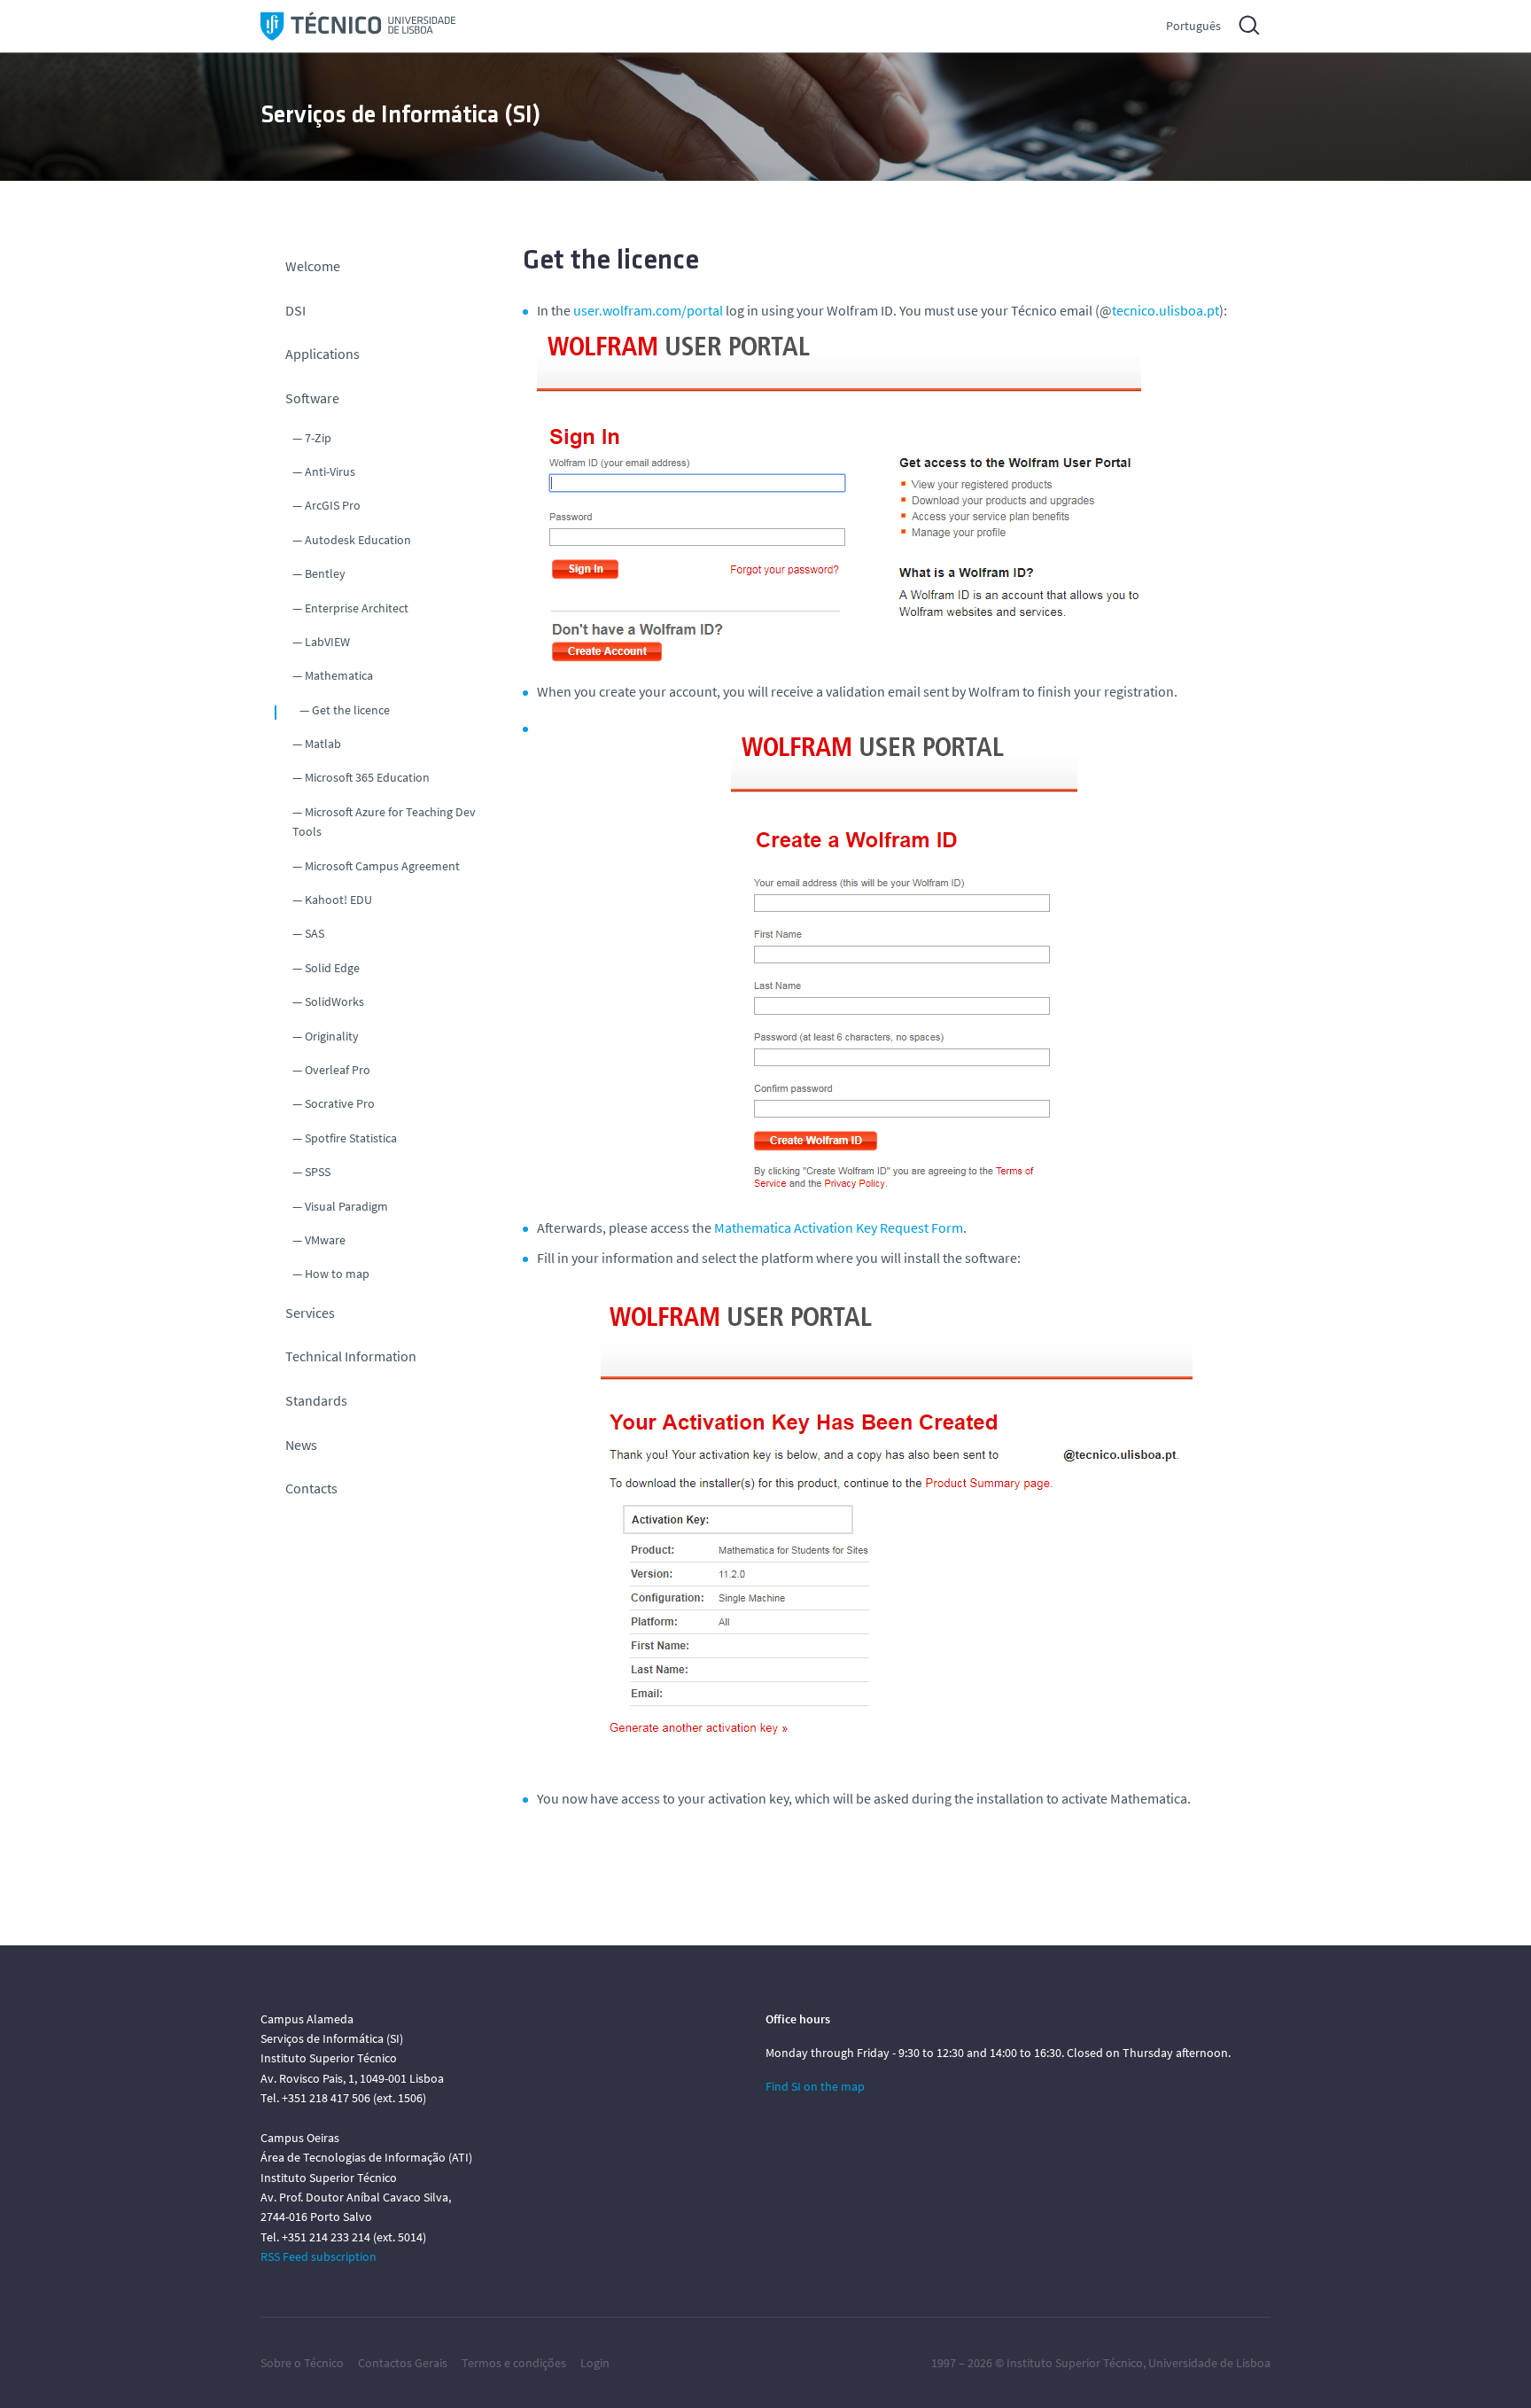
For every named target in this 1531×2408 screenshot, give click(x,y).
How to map (337, 1274)
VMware (325, 1240)
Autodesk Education (358, 540)
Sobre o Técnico (302, 2363)
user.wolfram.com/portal (648, 310)
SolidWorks (334, 1001)
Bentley (325, 573)
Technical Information (351, 1356)
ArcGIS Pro (333, 505)
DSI (295, 310)
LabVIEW (327, 642)
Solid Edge (332, 968)
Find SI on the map (815, 2086)
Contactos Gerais (403, 2363)
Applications (323, 354)
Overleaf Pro (338, 1070)
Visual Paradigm (346, 1206)
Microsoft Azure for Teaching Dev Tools (384, 822)
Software (312, 398)
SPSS (318, 1172)
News (301, 1445)
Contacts (311, 1488)
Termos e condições (514, 2363)
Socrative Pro (340, 1103)
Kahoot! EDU (338, 900)
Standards (316, 1400)
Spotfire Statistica (351, 1138)
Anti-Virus (330, 471)
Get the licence (351, 710)
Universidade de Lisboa (1209, 2363)
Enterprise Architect (357, 608)
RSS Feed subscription (319, 2256)
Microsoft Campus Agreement (382, 866)
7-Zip (318, 438)
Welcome (313, 266)
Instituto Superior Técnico (1075, 2363)
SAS (315, 933)
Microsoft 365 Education (367, 777)
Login (595, 2363)
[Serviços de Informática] (358, 26)
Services (310, 1313)
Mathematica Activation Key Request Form (839, 1227)
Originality (332, 1036)
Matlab (323, 744)
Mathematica (339, 675)
